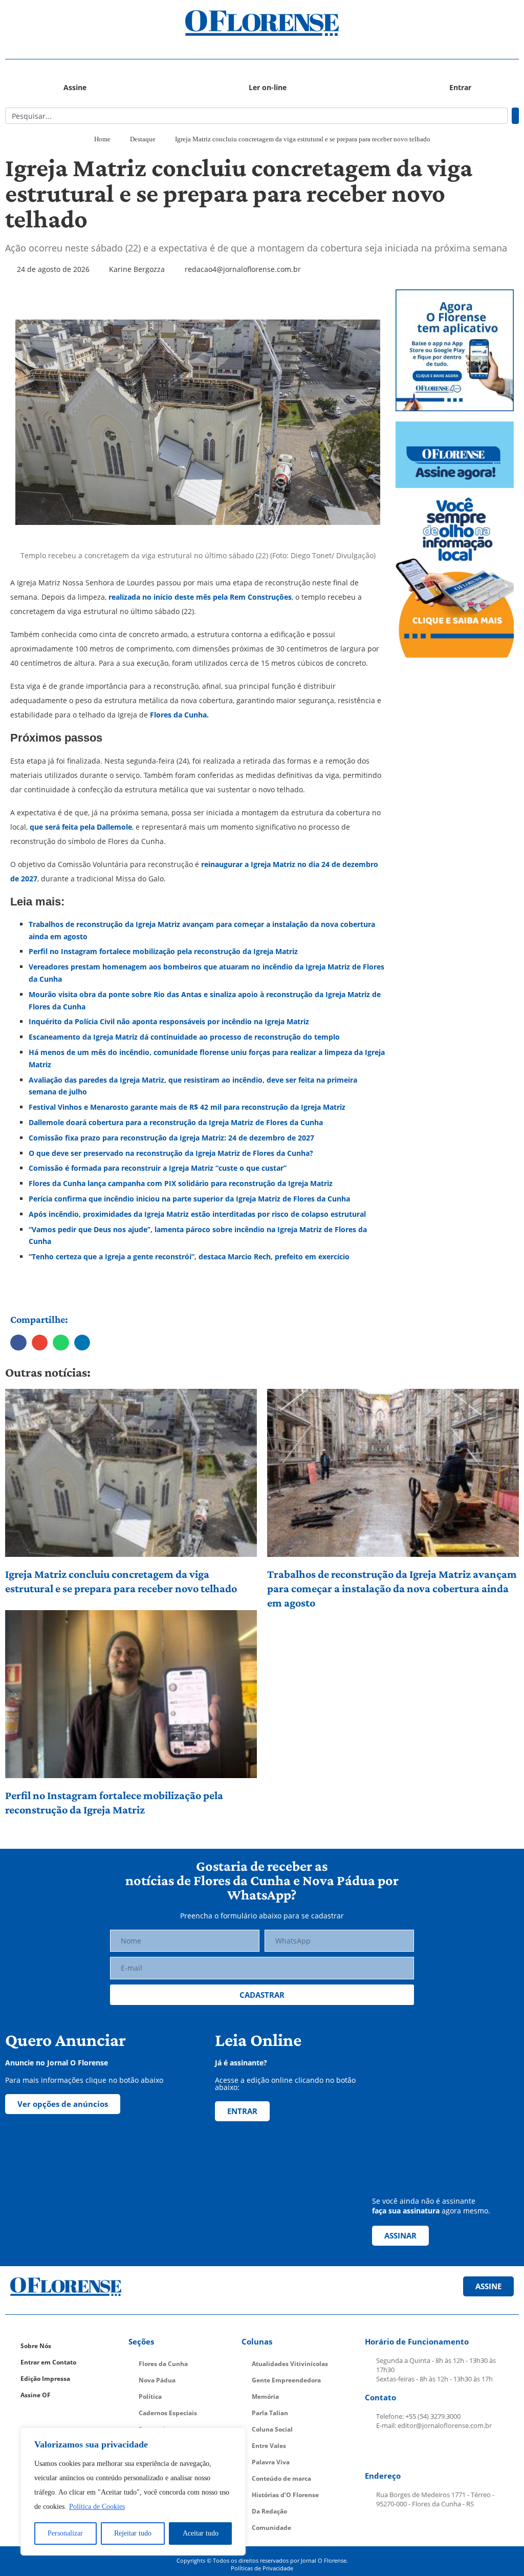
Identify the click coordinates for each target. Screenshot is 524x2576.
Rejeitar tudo (133, 2533)
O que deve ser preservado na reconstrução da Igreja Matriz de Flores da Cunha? (171, 1153)
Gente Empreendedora (286, 2380)
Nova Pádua (157, 2380)
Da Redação (269, 2511)
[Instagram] (400, 2451)
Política (150, 2396)
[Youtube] (424, 2451)
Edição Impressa (45, 2379)
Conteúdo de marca (281, 2478)
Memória (265, 2396)
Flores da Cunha (163, 2364)
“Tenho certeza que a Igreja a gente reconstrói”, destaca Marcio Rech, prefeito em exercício (189, 1257)
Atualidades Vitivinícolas (290, 2364)
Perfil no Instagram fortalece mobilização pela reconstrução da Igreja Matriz (114, 1802)
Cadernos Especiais (168, 2413)
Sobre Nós (36, 2346)
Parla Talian (270, 2413)
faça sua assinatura (406, 2211)
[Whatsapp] (448, 2451)
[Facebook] (376, 2451)
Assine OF (36, 2395)
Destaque (143, 139)
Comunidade (271, 2528)
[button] (69, 23)
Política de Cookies (97, 2507)
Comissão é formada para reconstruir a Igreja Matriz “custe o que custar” (158, 1168)
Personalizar (65, 2533)
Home (102, 139)
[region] (133, 2491)
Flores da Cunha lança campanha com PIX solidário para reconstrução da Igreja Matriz (181, 1183)
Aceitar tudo (201, 2533)
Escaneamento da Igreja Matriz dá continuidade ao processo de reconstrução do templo (184, 1037)
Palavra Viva (271, 2462)
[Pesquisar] (515, 116)
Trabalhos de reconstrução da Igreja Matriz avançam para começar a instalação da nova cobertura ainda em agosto (392, 1588)
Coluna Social (272, 2429)
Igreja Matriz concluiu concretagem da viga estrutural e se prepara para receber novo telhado (121, 1581)
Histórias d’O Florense (285, 2495)
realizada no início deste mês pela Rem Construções (200, 597)
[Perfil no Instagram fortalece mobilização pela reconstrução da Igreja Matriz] (131, 1694)
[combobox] (256, 116)
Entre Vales (269, 2446)
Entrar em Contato (48, 2362)
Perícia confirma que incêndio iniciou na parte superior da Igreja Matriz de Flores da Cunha (189, 1199)
